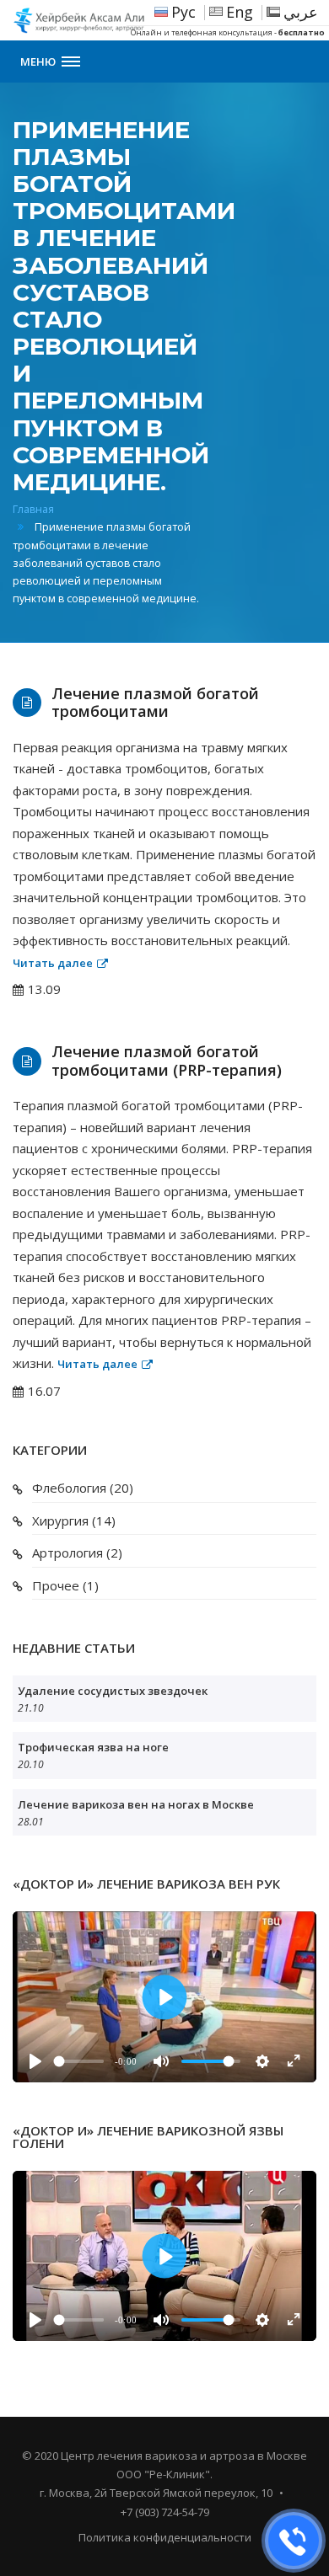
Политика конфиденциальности (165, 2537)
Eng (240, 12)
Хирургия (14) (74, 1520)
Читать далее (53, 963)
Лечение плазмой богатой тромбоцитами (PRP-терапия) (167, 1061)
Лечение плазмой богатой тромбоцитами (155, 703)
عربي (301, 12)
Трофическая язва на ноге (93, 1747)
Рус (183, 12)
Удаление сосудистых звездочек (113, 1691)
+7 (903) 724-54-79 (165, 2512)
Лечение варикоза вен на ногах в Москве (136, 1804)
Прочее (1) (65, 1585)
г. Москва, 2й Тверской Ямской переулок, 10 (156, 2493)
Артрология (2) (77, 1553)
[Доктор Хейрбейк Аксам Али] (101, 20)
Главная (33, 509)
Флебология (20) (83, 1488)
